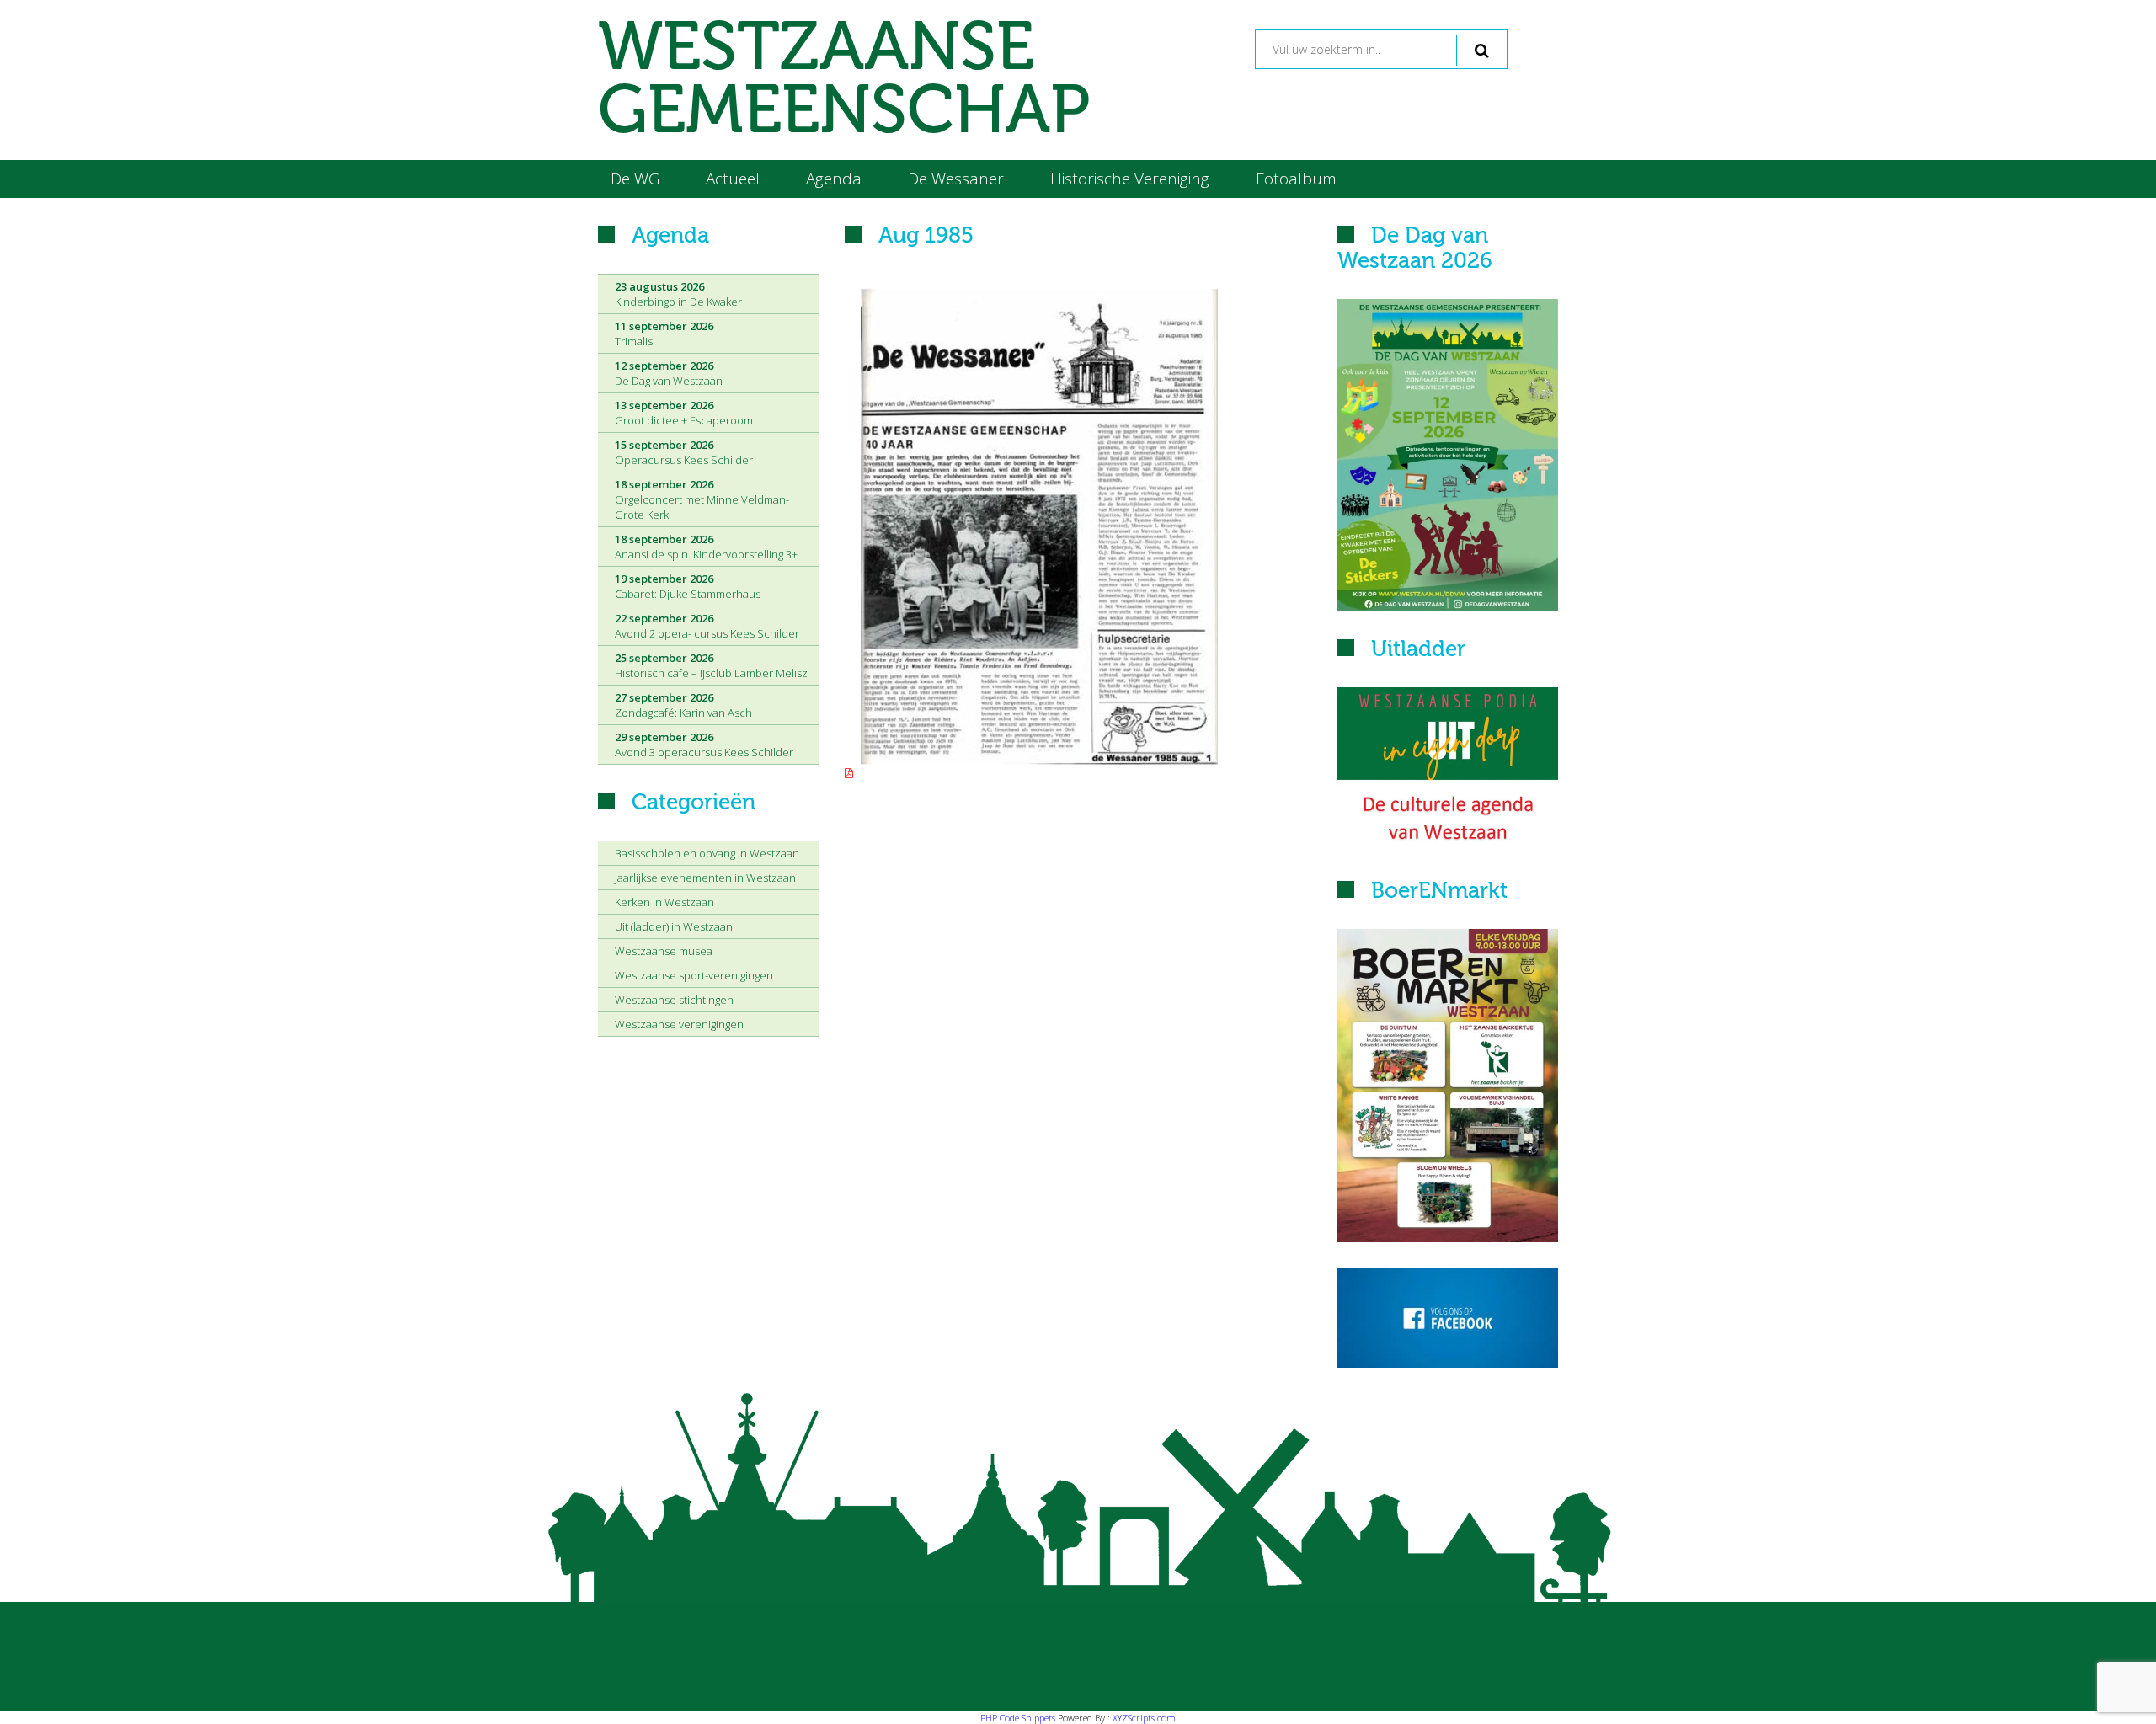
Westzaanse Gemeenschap (844, 80)
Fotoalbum (1296, 179)
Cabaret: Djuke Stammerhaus (688, 586)
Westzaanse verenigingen (679, 1024)
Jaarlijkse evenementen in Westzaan (705, 878)
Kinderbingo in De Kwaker (678, 294)
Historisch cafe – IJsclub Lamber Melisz (711, 665)
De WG (635, 179)
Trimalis (664, 334)
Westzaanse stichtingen (674, 1000)
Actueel (733, 179)
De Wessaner (956, 179)
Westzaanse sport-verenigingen (694, 975)
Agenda (834, 179)
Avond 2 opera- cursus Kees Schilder (707, 626)
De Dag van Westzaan (669, 373)
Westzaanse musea (664, 951)
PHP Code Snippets (1018, 1718)
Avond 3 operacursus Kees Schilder (704, 745)
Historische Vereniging (1130, 179)
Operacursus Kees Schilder (684, 452)
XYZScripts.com (1144, 1718)
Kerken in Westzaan (664, 902)
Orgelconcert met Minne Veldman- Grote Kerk (702, 499)
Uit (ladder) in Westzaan (674, 926)
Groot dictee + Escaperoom (684, 413)
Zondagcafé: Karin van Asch (683, 705)
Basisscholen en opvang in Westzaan (707, 853)
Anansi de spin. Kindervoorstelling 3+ (706, 547)
